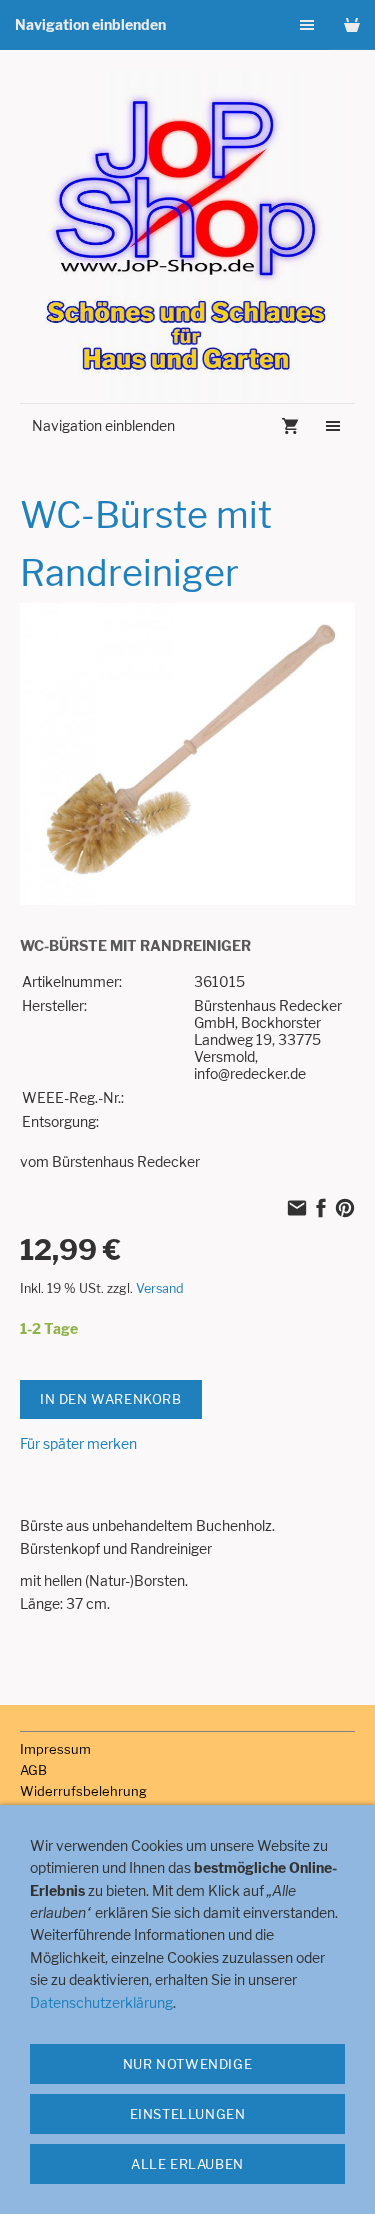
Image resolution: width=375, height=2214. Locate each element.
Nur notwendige (187, 2064)
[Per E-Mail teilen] (297, 1209)
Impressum (55, 1749)
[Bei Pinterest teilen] (345, 1209)
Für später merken (78, 1443)
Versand (160, 1288)
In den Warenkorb (111, 1399)
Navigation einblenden (90, 24)
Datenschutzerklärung (101, 2002)
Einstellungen (188, 2114)
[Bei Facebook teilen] (321, 1209)
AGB (33, 1770)
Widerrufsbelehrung (83, 1791)
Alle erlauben (187, 2164)
